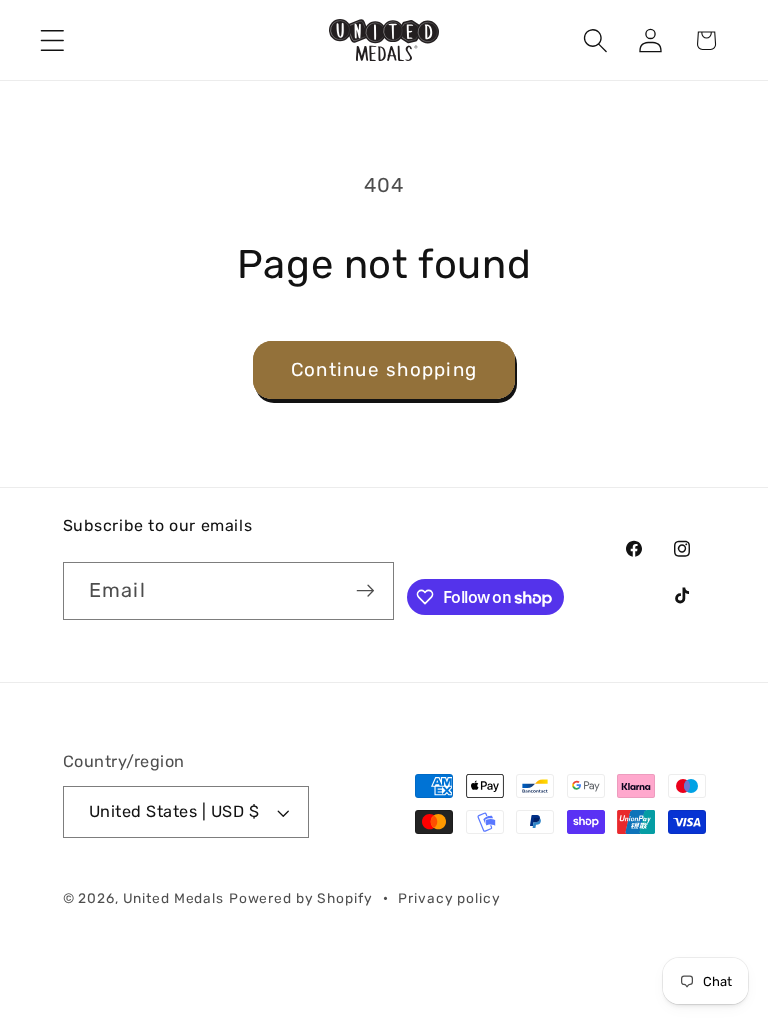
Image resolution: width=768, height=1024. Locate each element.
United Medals (173, 898)
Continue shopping (384, 369)
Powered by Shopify (301, 898)
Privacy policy (449, 898)
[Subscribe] (365, 591)
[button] (52, 40)
